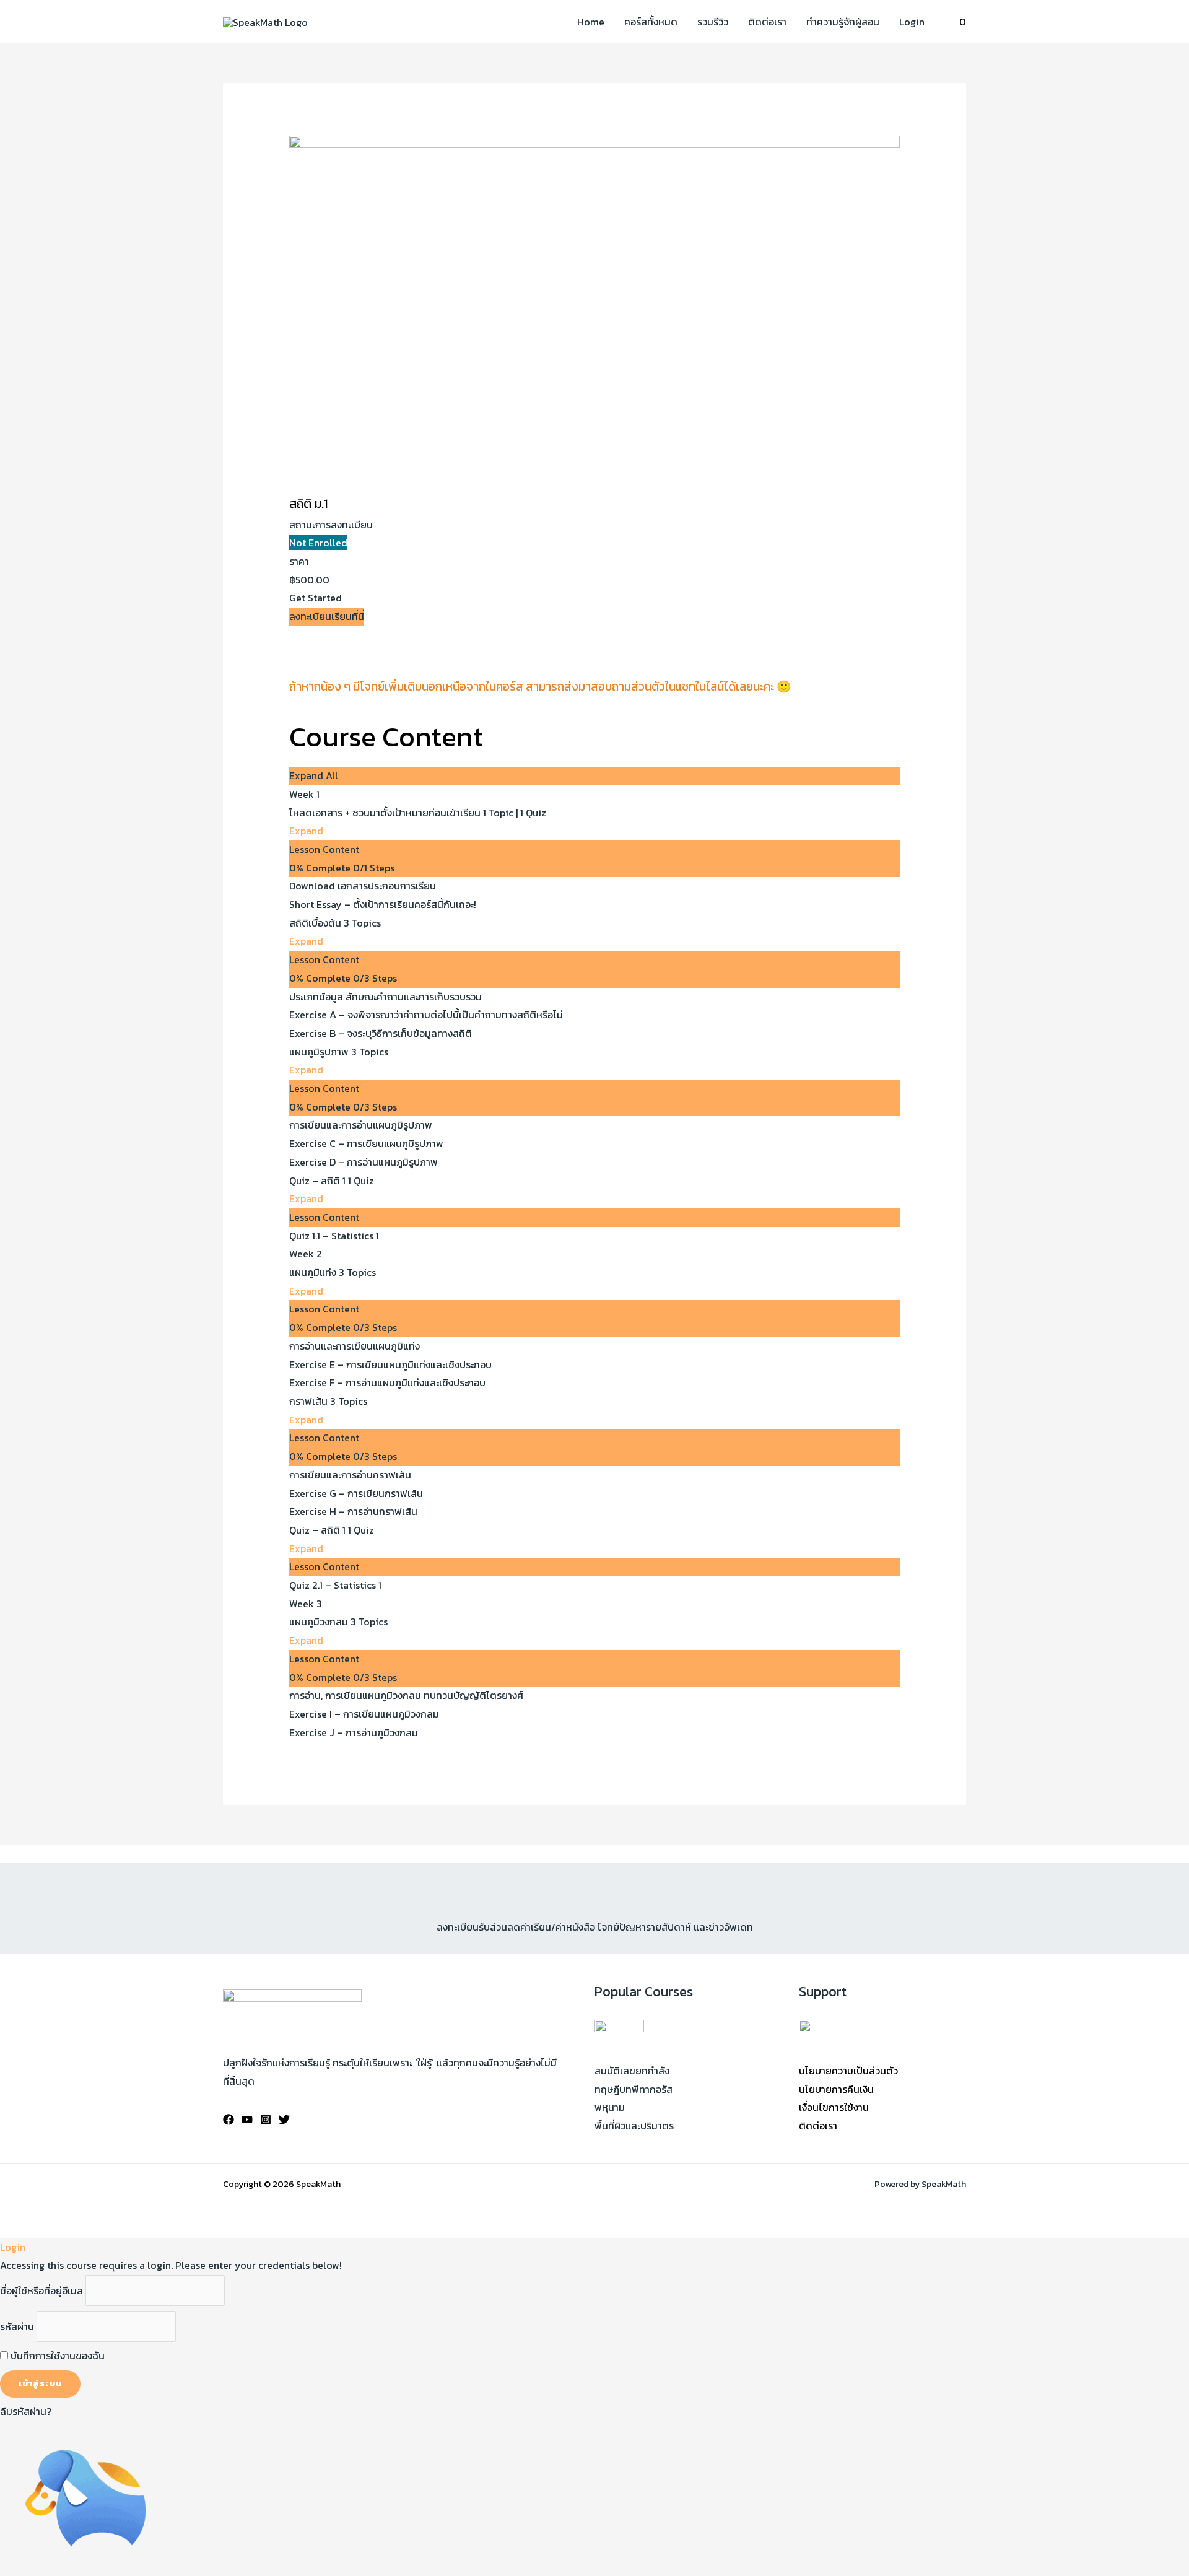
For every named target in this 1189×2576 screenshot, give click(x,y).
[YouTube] (247, 2120)
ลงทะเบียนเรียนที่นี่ (327, 616)
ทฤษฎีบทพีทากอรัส (634, 2089)
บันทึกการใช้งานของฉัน (56, 2356)
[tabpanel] (595, 675)
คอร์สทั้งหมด (651, 22)
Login (912, 22)
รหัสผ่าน (17, 2326)
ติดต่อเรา (767, 22)
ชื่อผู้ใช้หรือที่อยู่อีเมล (41, 2290)
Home (591, 22)
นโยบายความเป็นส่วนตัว (848, 2071)
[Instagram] (266, 2120)
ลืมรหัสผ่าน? (26, 2411)
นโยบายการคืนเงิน (836, 2089)
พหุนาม (610, 2107)
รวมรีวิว (713, 22)
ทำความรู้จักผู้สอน (843, 22)
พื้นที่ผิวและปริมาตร (634, 2126)
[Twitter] (284, 2120)
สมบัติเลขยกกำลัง (632, 2071)
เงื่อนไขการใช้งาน (834, 2107)
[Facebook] (229, 2120)
